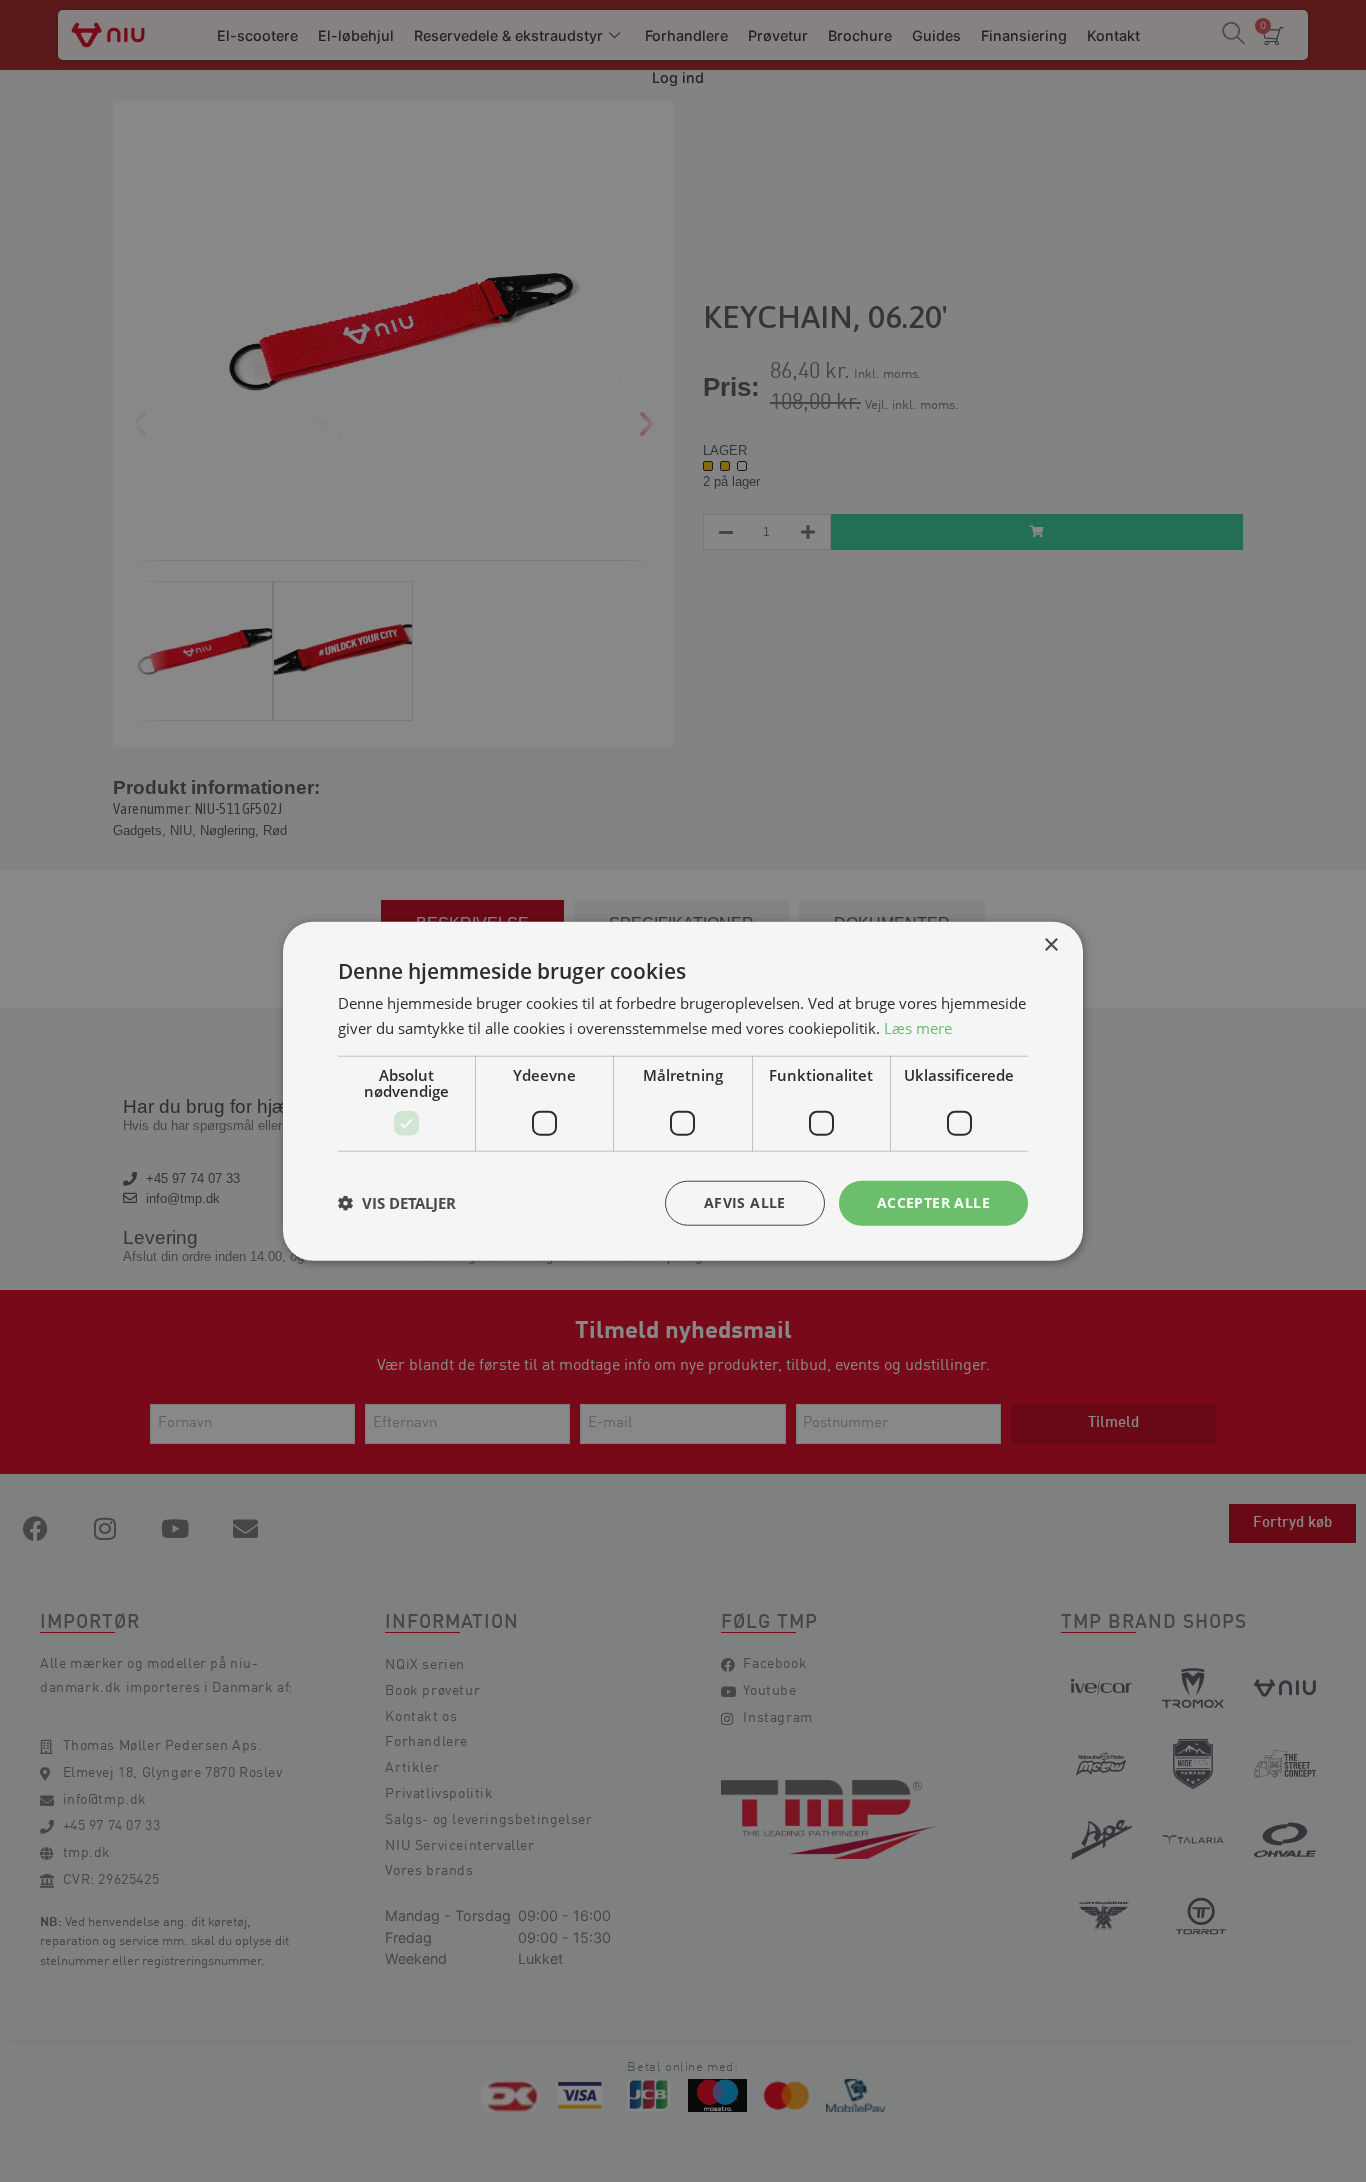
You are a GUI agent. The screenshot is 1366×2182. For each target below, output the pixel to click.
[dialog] (683, 1091)
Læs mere (918, 1028)
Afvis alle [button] (745, 1202)
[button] (397, 1203)
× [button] (1050, 945)
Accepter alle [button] (933, 1202)
